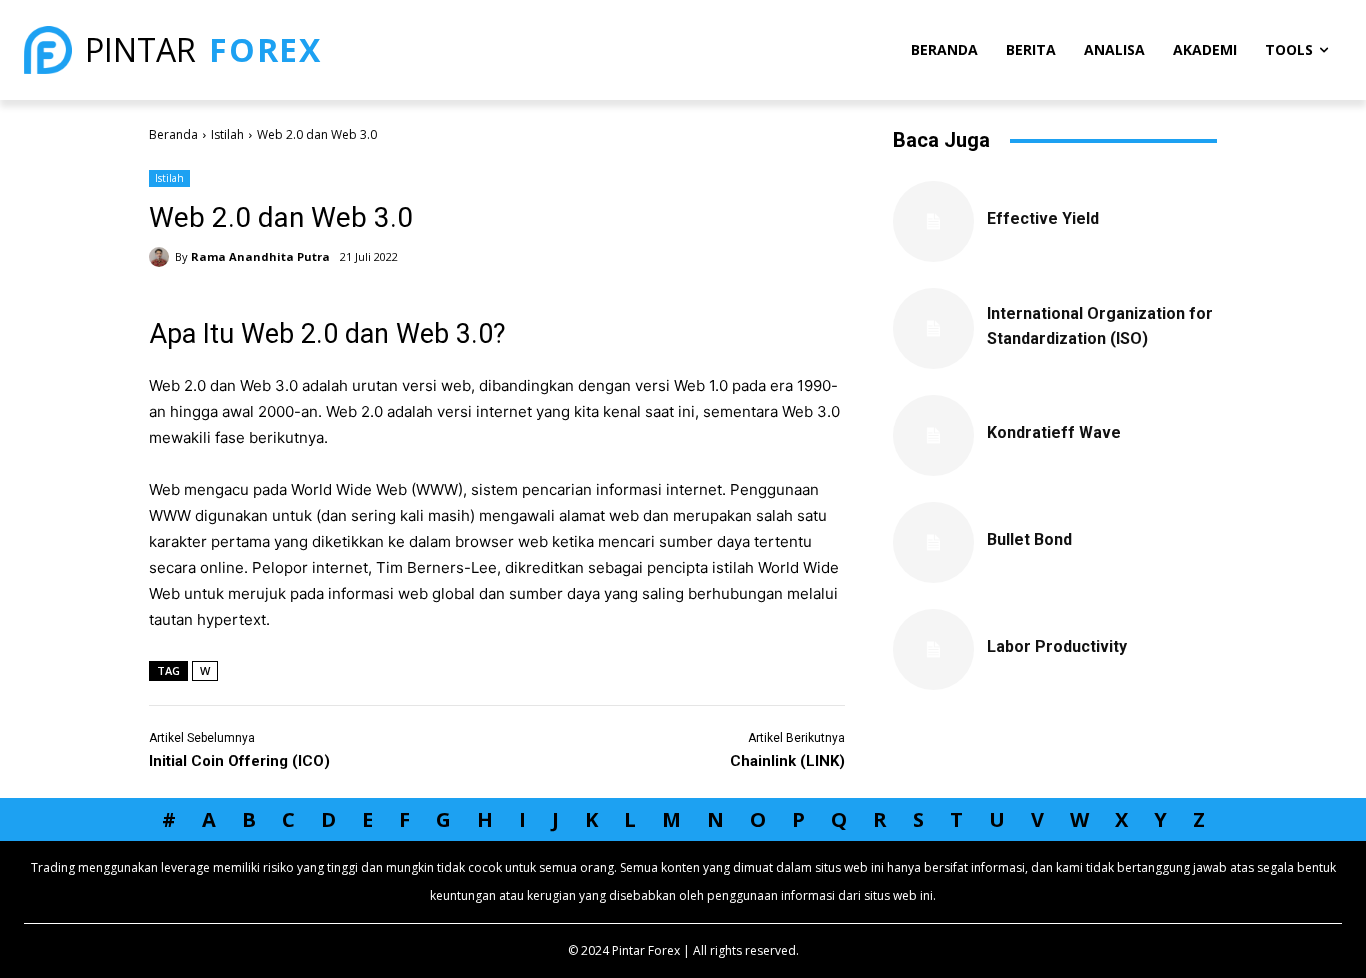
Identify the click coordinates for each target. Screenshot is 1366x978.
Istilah (227, 134)
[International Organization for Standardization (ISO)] (933, 328)
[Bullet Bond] (933, 542)
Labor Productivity (1057, 646)
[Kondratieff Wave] (933, 435)
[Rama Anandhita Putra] (162, 257)
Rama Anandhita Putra (260, 256)
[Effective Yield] (933, 221)
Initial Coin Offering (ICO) (239, 761)
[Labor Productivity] (933, 649)
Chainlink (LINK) (787, 761)
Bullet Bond (1029, 539)
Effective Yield (1043, 218)
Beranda (173, 134)
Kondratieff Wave (1054, 432)
